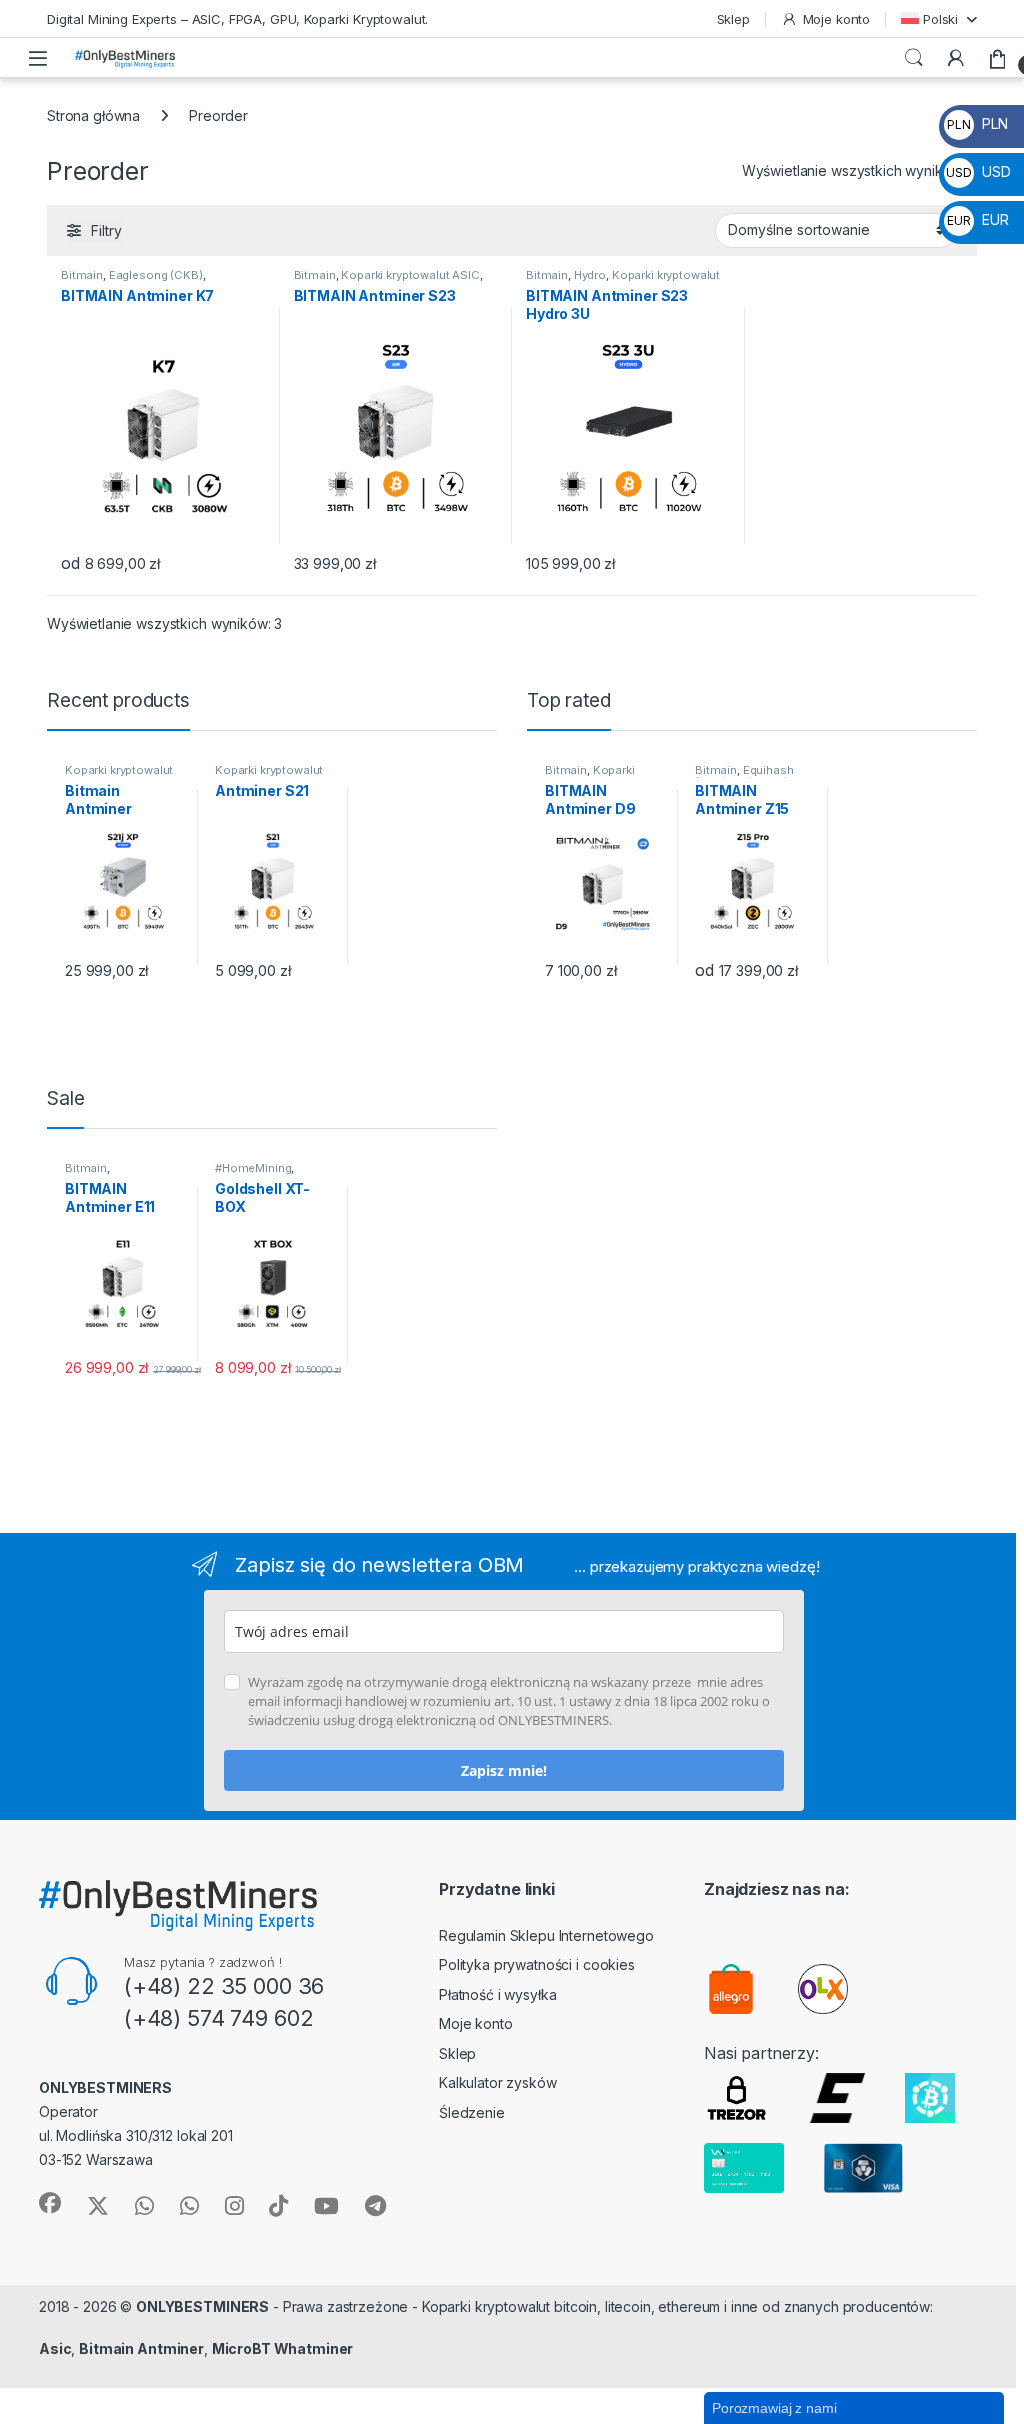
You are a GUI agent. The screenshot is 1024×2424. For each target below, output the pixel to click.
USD (978, 171)
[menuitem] (939, 18)
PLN (977, 123)
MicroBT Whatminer (283, 2348)
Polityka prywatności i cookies (537, 1964)
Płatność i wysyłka (497, 1994)
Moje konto (836, 19)
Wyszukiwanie (914, 58)
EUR (977, 219)
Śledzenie (472, 2112)
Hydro (590, 275)
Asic (55, 2348)
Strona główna (93, 115)
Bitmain (82, 275)
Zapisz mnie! (504, 1770)
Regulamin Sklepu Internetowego (546, 1935)
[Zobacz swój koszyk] (998, 58)
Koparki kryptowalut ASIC (410, 275)
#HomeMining (253, 1168)
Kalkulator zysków (498, 2082)
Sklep (733, 19)
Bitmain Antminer (141, 2348)
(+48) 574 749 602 (219, 2018)
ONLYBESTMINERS (202, 2306)
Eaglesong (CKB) (156, 275)
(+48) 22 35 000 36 (224, 1986)
